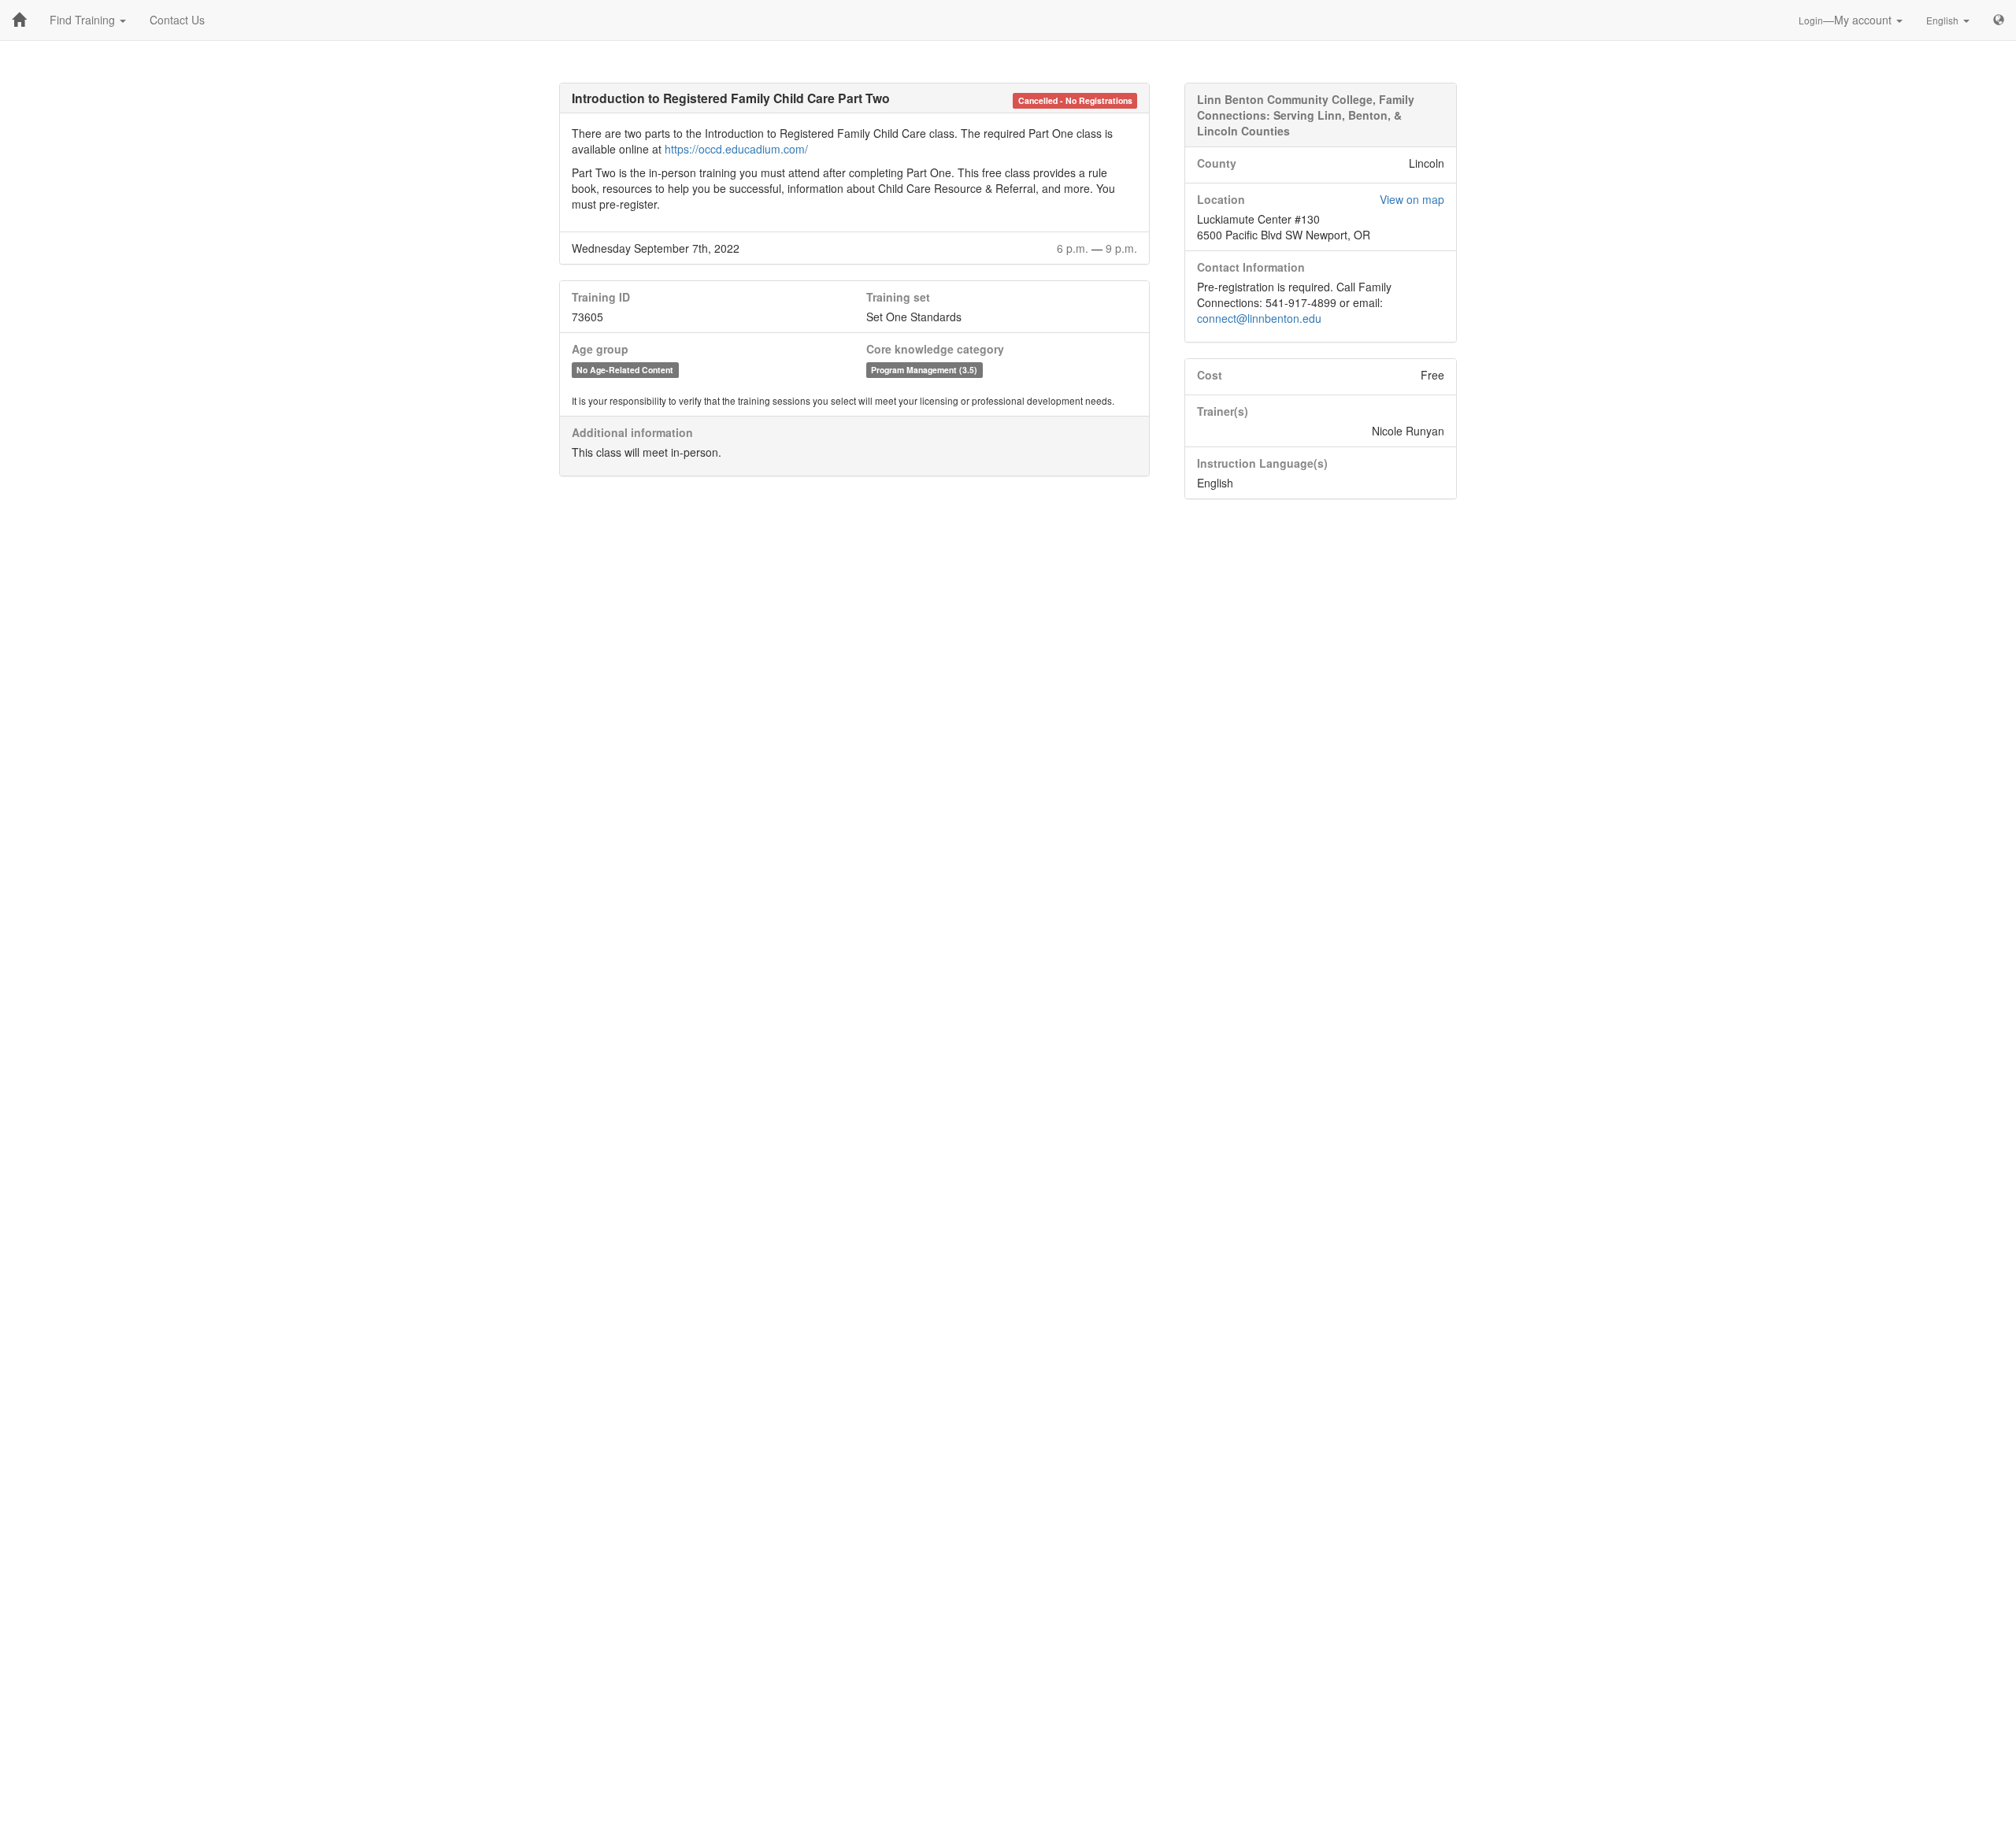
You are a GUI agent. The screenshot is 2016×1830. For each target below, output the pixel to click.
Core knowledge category (935, 349)
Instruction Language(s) (1262, 463)
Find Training (84, 20)
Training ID (601, 297)
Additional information (632, 432)
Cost (1210, 375)
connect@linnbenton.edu (1259, 318)
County (1217, 163)
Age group (600, 349)
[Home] (19, 20)
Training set (898, 297)
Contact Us (177, 20)
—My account (1847, 20)
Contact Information (1251, 267)
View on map (1412, 199)
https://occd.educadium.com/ (736, 149)
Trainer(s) (1223, 411)
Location (1221, 199)
